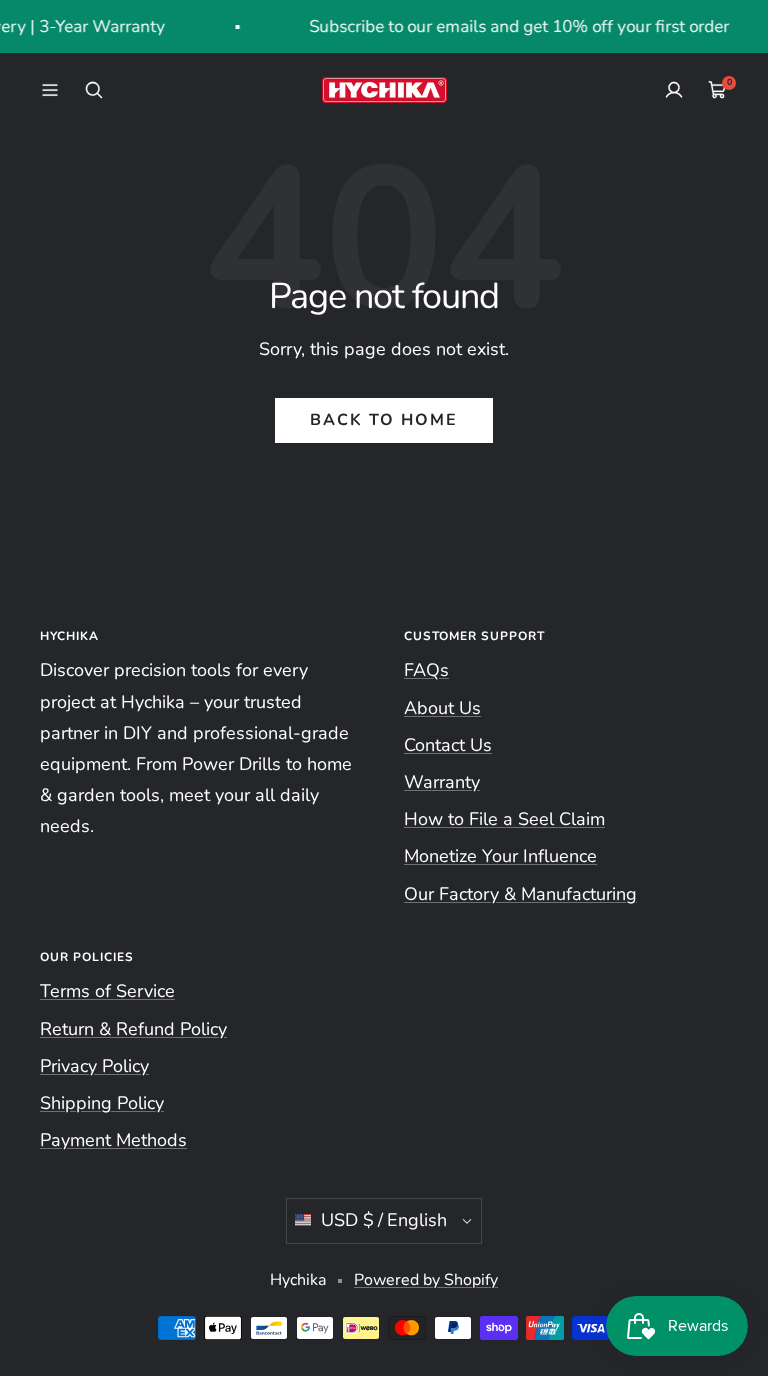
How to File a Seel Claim (504, 819)
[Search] (94, 90)
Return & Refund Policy (133, 1029)
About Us (442, 708)
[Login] (674, 90)
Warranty (442, 782)
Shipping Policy (102, 1103)
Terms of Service (107, 991)
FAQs (426, 670)
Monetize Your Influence (500, 856)
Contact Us (448, 745)
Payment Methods (113, 1140)
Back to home (384, 420)
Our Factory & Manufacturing (520, 894)
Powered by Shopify (426, 1280)
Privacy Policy (94, 1066)
